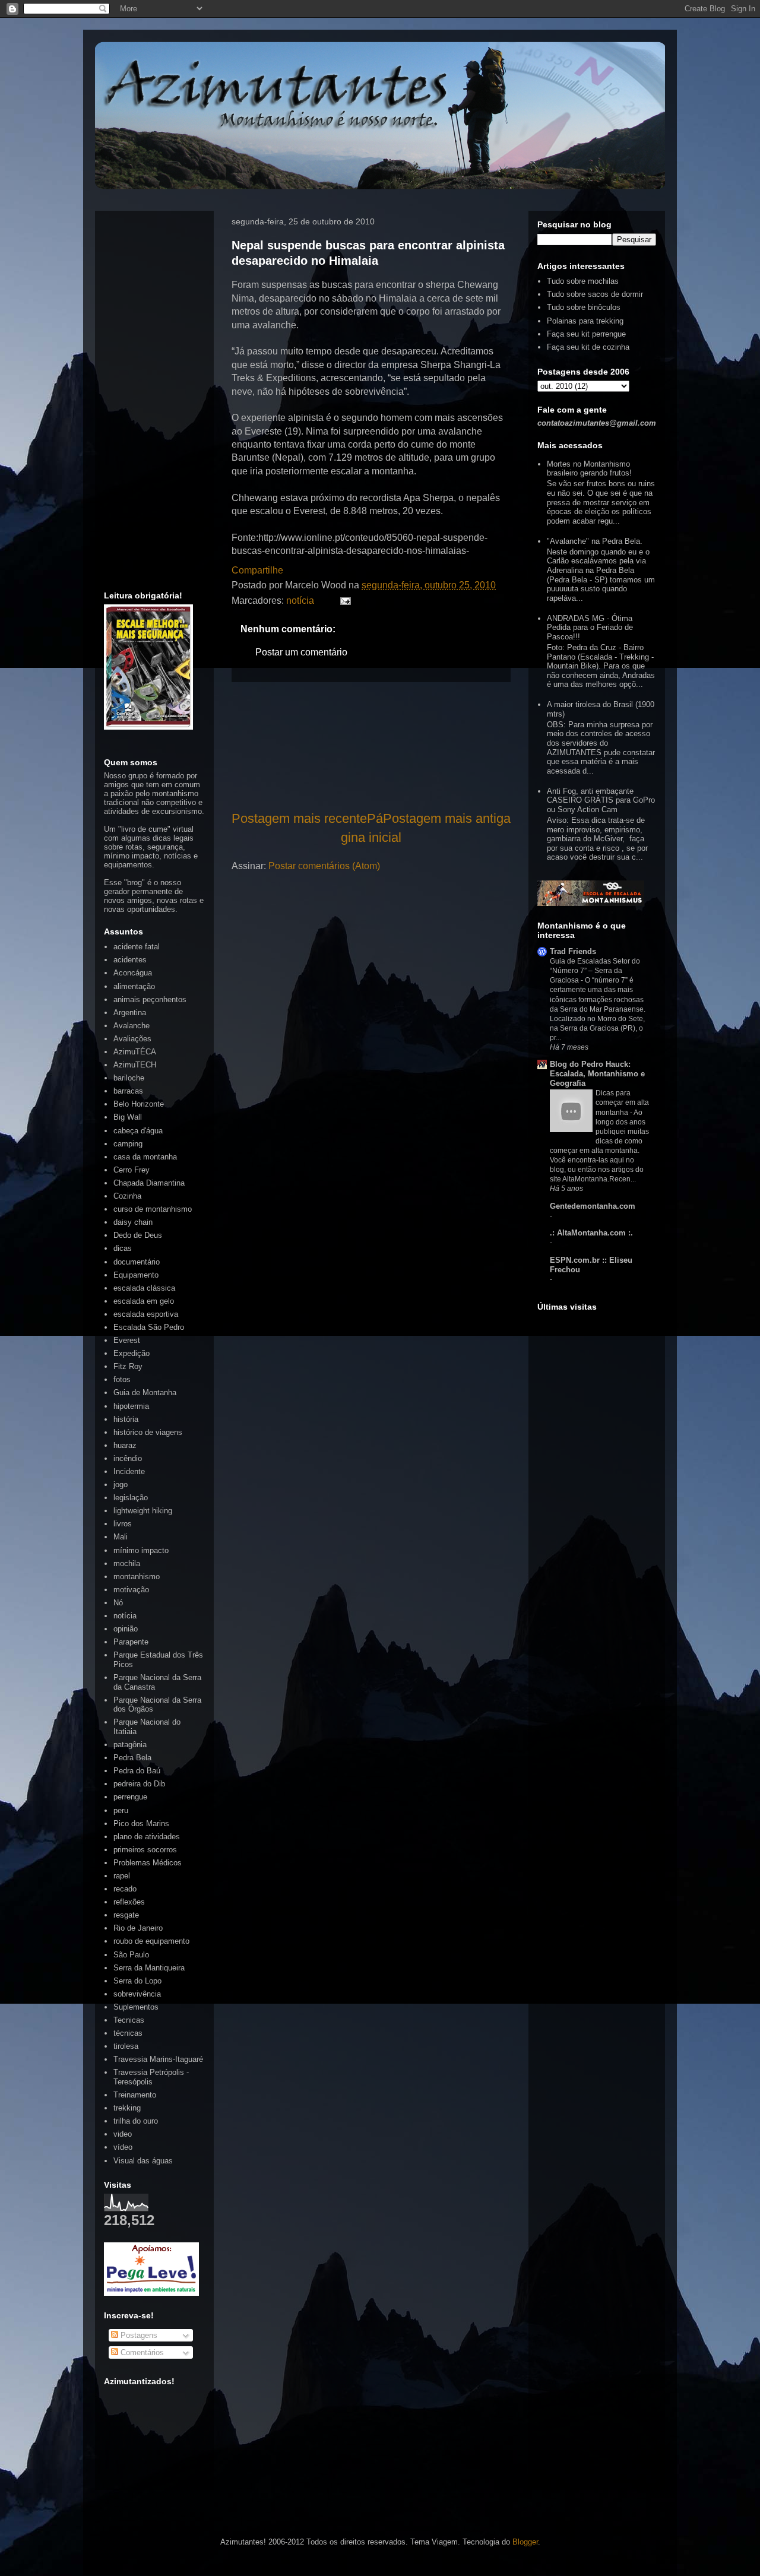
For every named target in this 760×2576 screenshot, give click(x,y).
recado (125, 1889)
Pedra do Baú (137, 1771)
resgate (126, 1915)
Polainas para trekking (585, 321)
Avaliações (132, 1039)
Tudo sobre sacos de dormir (595, 294)
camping (128, 1144)
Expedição (132, 1353)
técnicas (128, 2033)
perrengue (130, 1797)
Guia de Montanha (145, 1392)
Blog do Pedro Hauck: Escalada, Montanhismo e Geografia (597, 1074)
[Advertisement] (371, 746)
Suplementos (136, 2007)
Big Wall (128, 1117)
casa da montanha (145, 1157)
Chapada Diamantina (149, 1183)
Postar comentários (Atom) (324, 866)
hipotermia (131, 1406)
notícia (300, 601)
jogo (121, 1485)
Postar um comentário (301, 652)
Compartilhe (257, 570)
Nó (118, 1603)
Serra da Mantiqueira (149, 1968)
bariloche (129, 1078)
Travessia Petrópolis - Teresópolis (151, 2077)
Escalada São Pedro (149, 1327)
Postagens (138, 2335)
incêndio (128, 1458)
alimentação (134, 986)
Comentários (141, 2352)
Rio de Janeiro (138, 1928)
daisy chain (133, 1222)
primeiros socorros (145, 1850)
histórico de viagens (148, 1432)
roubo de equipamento (151, 1941)
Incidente (129, 1471)
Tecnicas (129, 2020)
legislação (131, 1498)
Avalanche (132, 1026)
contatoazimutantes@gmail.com (597, 423)
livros (123, 1524)
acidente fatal (137, 947)
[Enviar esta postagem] (343, 601)
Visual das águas (143, 2161)
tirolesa (126, 2046)
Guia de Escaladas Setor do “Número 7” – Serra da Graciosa (595, 971)
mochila (127, 1563)
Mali (121, 1537)
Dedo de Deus (138, 1235)
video (123, 2134)
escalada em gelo (144, 1301)
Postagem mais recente (299, 818)
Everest (127, 1340)
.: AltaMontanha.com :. (591, 1233)
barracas (128, 1091)
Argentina (130, 1013)
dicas (123, 1248)
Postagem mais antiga (447, 818)
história (126, 1419)
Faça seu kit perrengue (586, 334)
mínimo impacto (141, 1550)
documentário (137, 1262)
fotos (122, 1379)
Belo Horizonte (139, 1104)
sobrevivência (137, 1994)
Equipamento (136, 1275)
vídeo (123, 2147)
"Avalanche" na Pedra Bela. (595, 541)
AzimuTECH (135, 1065)
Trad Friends (573, 951)
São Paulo (131, 1955)
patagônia (130, 1745)
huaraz (125, 1445)
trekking (127, 2108)
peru (121, 1810)
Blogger (525, 2542)
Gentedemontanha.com (593, 1206)
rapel (122, 1876)
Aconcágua (133, 973)
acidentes (130, 960)
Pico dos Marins (141, 1824)
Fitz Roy (128, 1366)
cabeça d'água (138, 1131)
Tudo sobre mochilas (583, 281)
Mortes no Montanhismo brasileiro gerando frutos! (589, 469)
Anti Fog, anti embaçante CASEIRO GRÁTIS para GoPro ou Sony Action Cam (601, 800)
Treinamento (135, 2095)
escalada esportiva (146, 1314)
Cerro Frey (132, 1170)
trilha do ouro (136, 2121)
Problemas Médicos (148, 1863)
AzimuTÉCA (135, 1052)
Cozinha (127, 1196)
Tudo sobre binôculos (584, 307)
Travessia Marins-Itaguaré (158, 2059)
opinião (126, 1629)
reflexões (129, 1902)
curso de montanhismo (153, 1209)
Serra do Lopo (137, 1981)
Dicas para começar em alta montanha (622, 1102)
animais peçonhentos (150, 999)
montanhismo (137, 1577)
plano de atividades (147, 1837)
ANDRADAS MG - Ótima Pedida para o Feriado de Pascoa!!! (590, 628)
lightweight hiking (143, 1511)
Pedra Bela (132, 1758)
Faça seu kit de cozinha (588, 347)
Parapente (131, 1642)
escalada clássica (144, 1288)
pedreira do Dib (139, 1784)
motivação (131, 1590)
